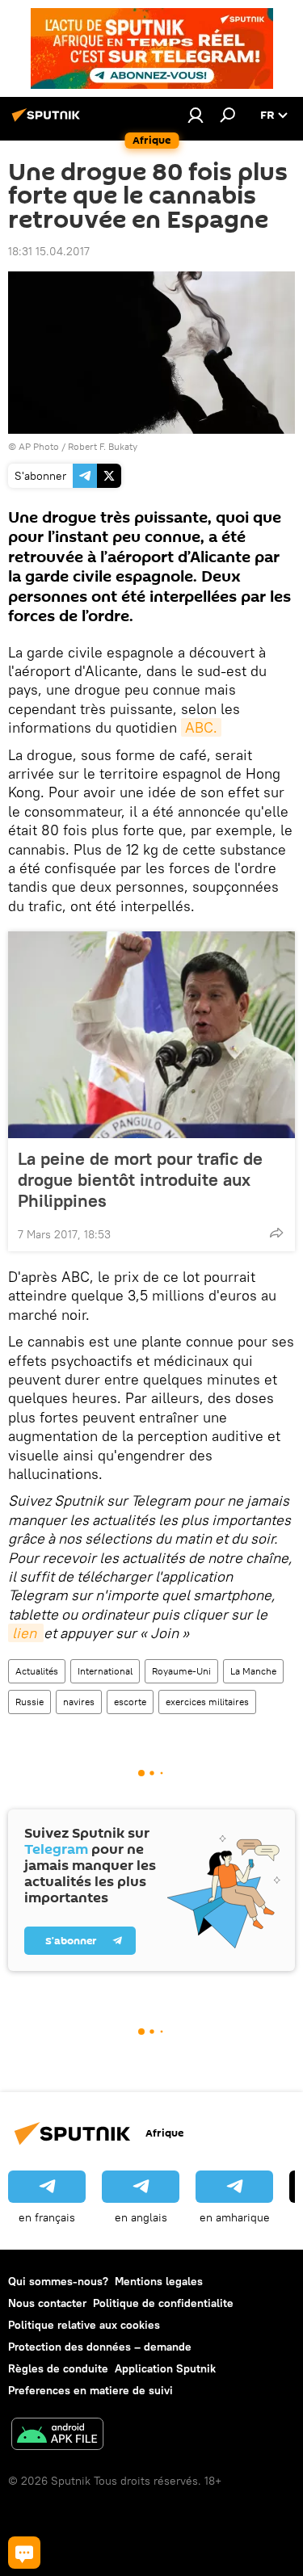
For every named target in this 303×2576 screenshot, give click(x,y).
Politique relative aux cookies (84, 2325)
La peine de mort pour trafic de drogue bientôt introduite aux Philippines (140, 1179)
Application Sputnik (165, 2368)
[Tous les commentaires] (24, 2553)
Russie (29, 1702)
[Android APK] (57, 2436)
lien (26, 1633)
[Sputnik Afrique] (48, 121)
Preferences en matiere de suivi (90, 2390)
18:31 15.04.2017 (49, 251)
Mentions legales (159, 2281)
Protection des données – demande (100, 2347)
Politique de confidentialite (163, 2303)
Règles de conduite (58, 2368)
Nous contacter (47, 2303)
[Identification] (196, 115)
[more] (276, 1233)
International (105, 1671)
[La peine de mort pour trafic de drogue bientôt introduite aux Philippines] (151, 1035)
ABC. (201, 727)
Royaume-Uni (181, 1671)
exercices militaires (207, 1702)
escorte (130, 1702)
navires (79, 1702)
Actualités (37, 1671)
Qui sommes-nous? (58, 2281)
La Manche (253, 1671)
